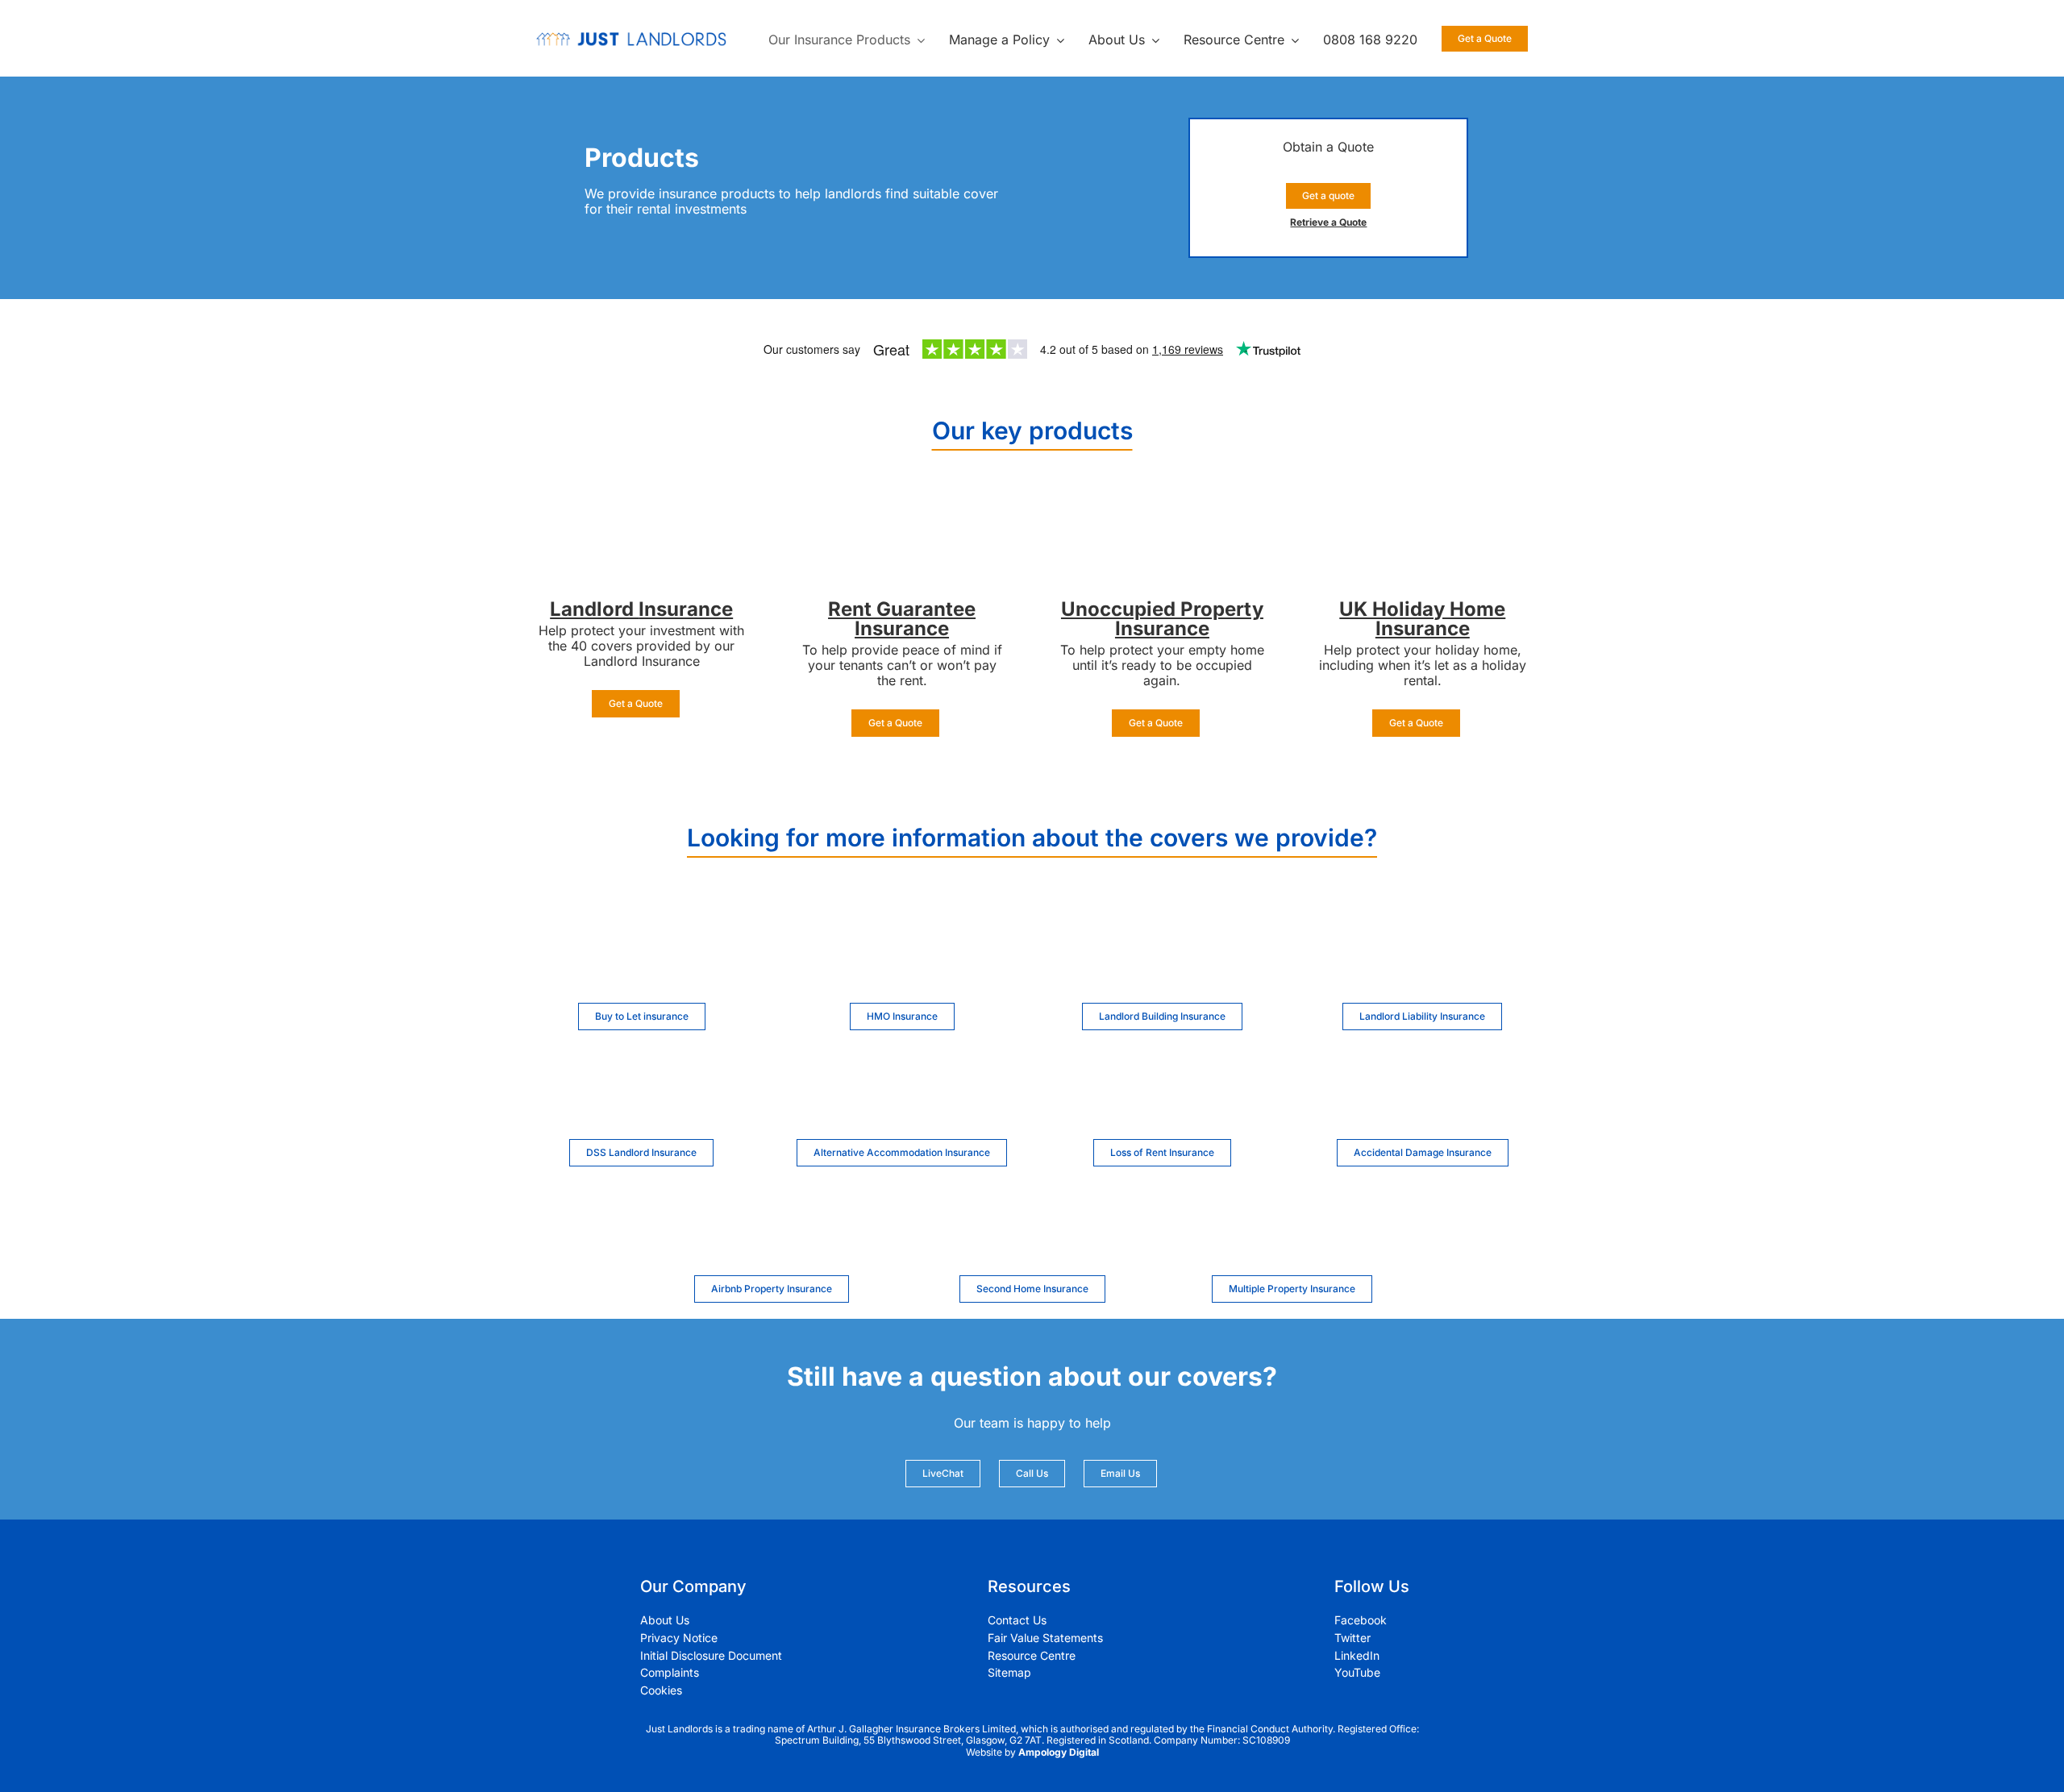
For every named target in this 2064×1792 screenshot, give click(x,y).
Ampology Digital (1059, 1752)
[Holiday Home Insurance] (1422, 509)
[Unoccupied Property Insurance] (1162, 509)
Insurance (686, 609)
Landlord (594, 609)
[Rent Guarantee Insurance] (902, 509)
